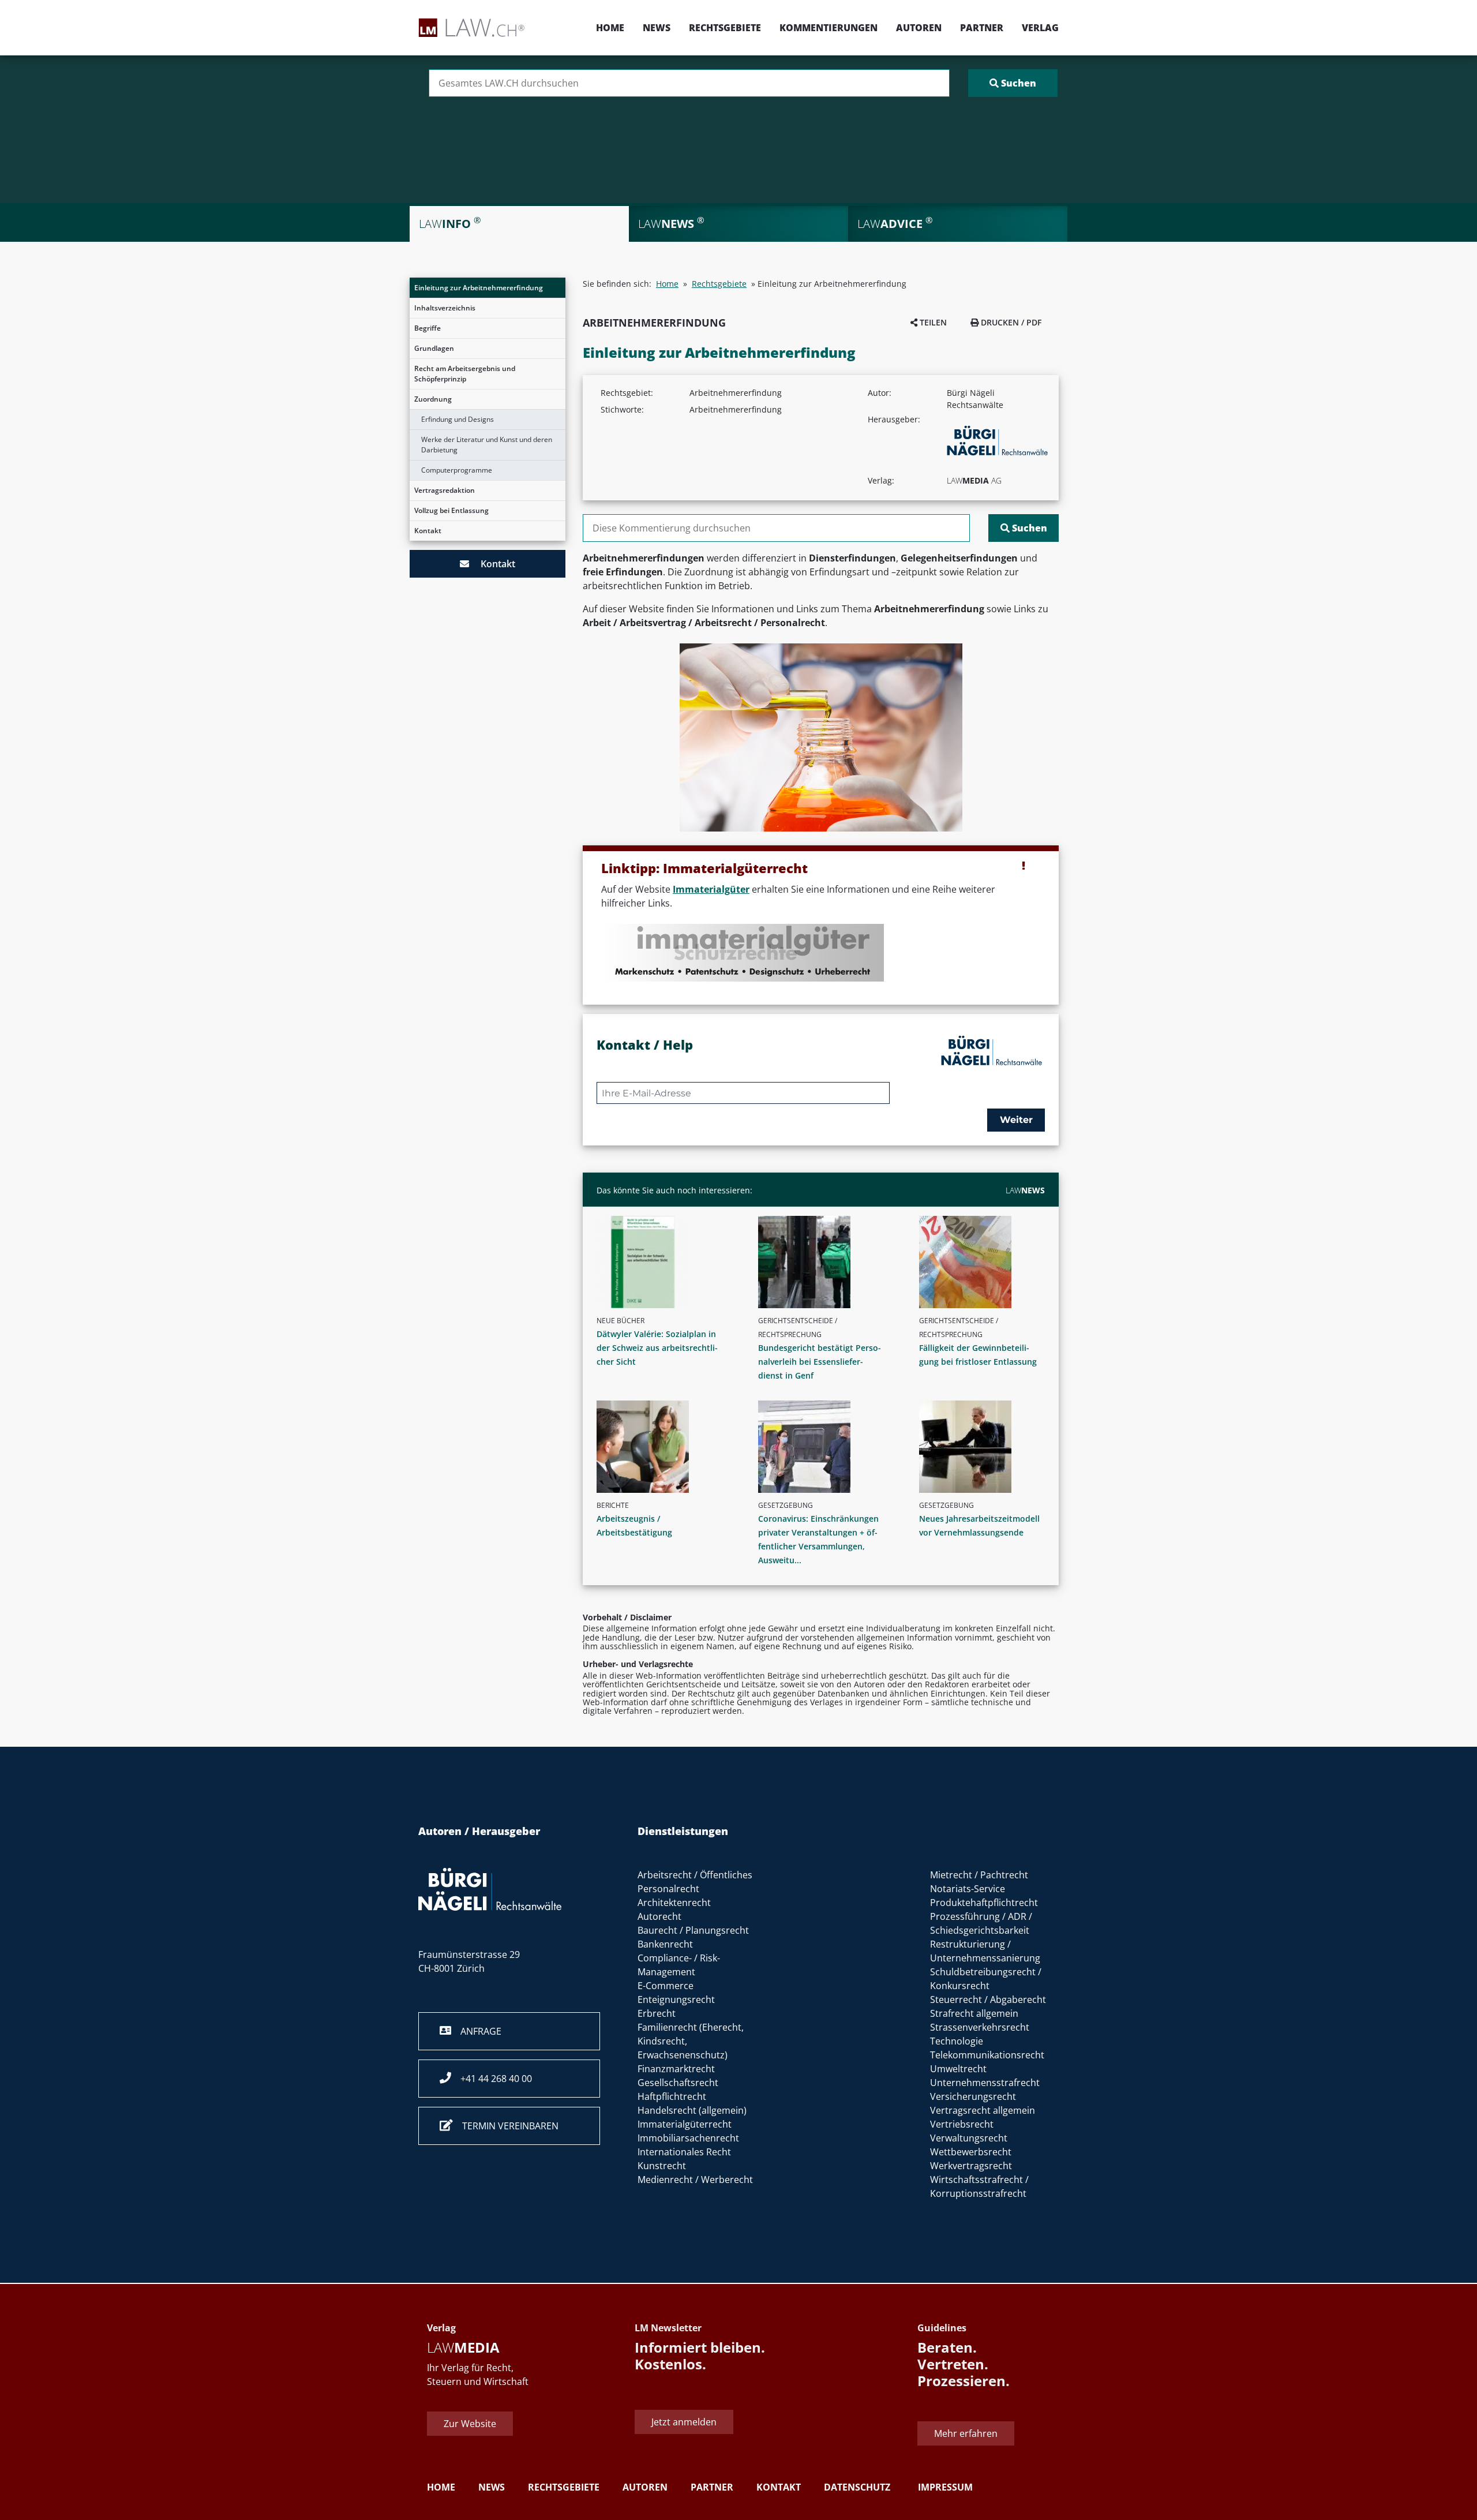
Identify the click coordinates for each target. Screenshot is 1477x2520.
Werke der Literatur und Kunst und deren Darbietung (487, 445)
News (657, 28)
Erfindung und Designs (458, 419)
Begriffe (428, 328)
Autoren (919, 28)
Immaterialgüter (711, 889)
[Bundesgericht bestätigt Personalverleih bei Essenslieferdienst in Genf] (826, 1262)
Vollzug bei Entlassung (451, 510)
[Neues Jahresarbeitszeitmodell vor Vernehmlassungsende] (987, 1447)
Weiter (1016, 1120)
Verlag (1040, 28)
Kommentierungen (829, 28)
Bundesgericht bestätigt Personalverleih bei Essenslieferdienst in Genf (820, 1362)
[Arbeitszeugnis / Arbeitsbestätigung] (664, 1447)
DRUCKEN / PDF (1010, 322)
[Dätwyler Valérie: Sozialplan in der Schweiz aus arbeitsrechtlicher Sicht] (664, 1262)
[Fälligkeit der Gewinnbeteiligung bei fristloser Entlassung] (987, 1262)
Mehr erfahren (966, 2434)
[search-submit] (1013, 83)
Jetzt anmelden (684, 2422)
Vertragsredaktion (445, 490)
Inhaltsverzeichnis (445, 308)
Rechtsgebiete (725, 28)
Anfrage (476, 2031)
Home (610, 28)
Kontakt (428, 531)
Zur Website (470, 2424)
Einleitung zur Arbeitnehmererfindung (479, 288)
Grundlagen (434, 348)
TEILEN (932, 322)
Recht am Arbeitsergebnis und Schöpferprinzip (465, 374)
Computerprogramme (457, 470)
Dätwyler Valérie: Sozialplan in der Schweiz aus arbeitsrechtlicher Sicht (657, 1348)
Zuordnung (433, 399)
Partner (982, 28)
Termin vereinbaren (506, 2126)
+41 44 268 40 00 (492, 2079)
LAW (1025, 1190)
